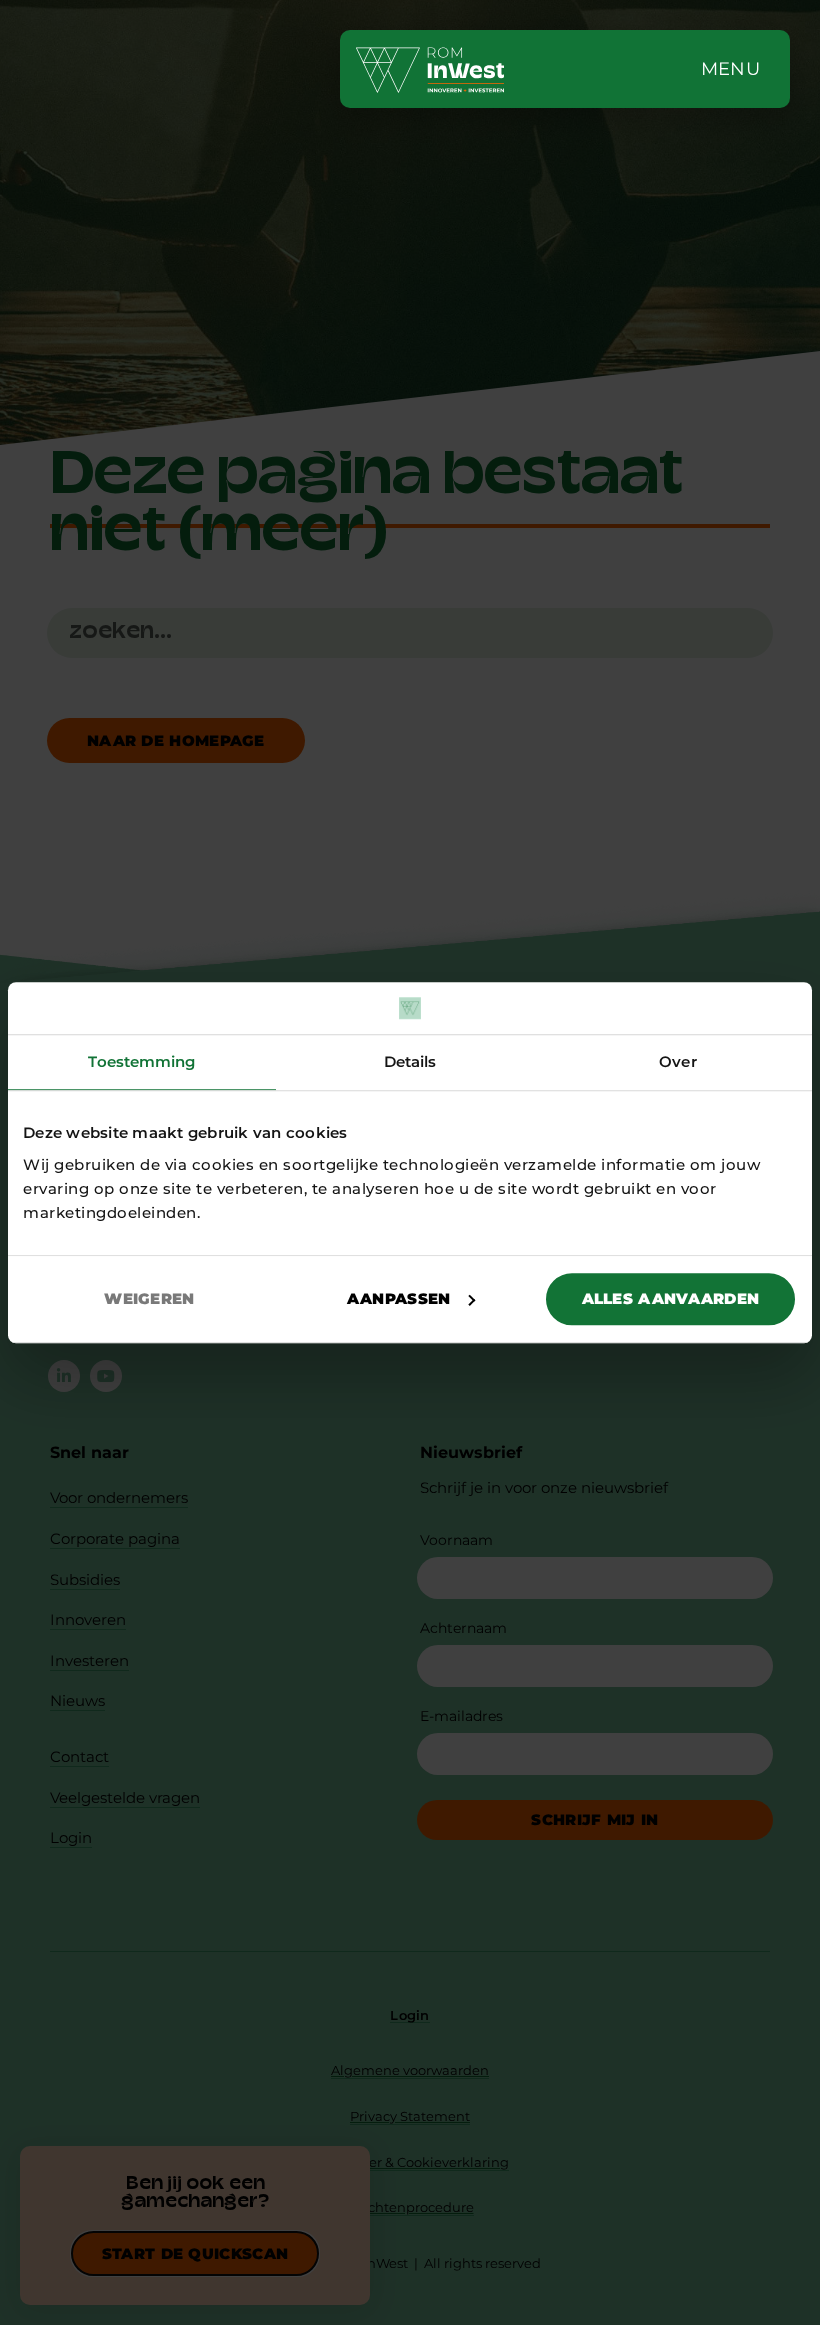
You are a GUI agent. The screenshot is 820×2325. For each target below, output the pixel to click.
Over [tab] (677, 1061)
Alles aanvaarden (671, 1298)
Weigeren (149, 1298)
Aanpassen (399, 1298)
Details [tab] (410, 1061)
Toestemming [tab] (141, 1061)
